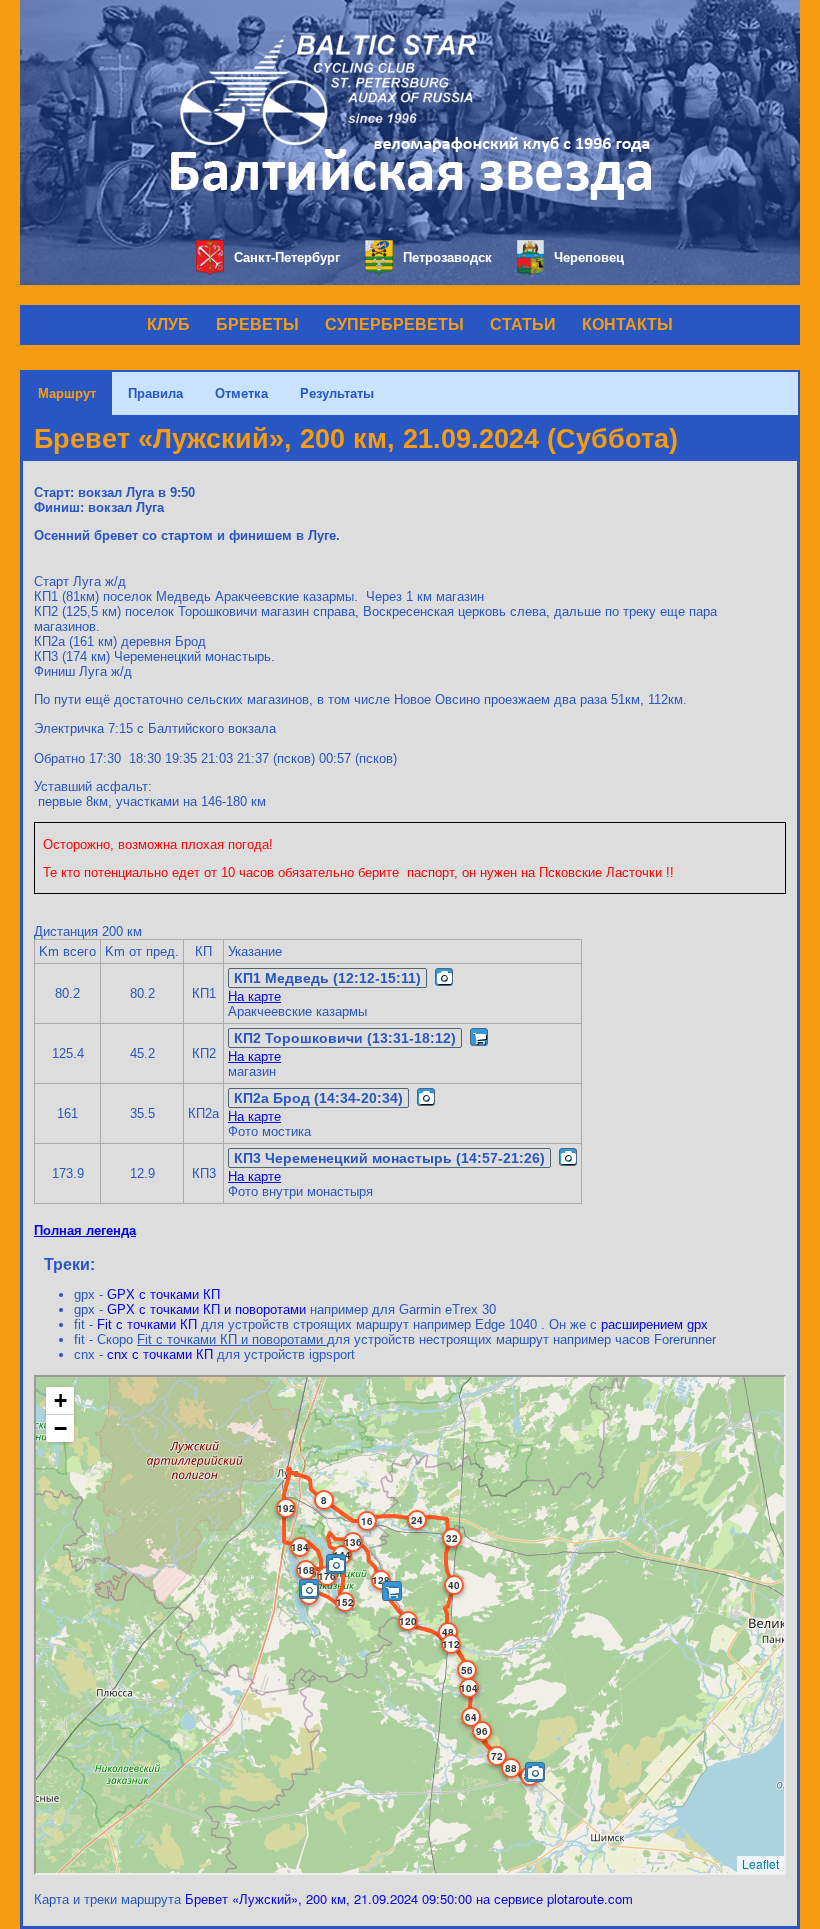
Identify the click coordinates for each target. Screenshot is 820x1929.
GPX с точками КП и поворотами (206, 1309)
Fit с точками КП (147, 1324)
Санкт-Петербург (287, 257)
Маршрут (67, 393)
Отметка (241, 393)
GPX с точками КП (163, 1294)
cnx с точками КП (160, 1354)
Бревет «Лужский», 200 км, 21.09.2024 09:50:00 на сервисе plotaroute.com (409, 1898)
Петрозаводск (447, 257)
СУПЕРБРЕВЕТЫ (394, 324)
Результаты (337, 393)
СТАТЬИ (523, 324)
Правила (155, 393)
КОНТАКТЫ (627, 324)
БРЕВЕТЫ (257, 324)
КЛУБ (168, 324)
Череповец (589, 257)
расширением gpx (654, 1324)
